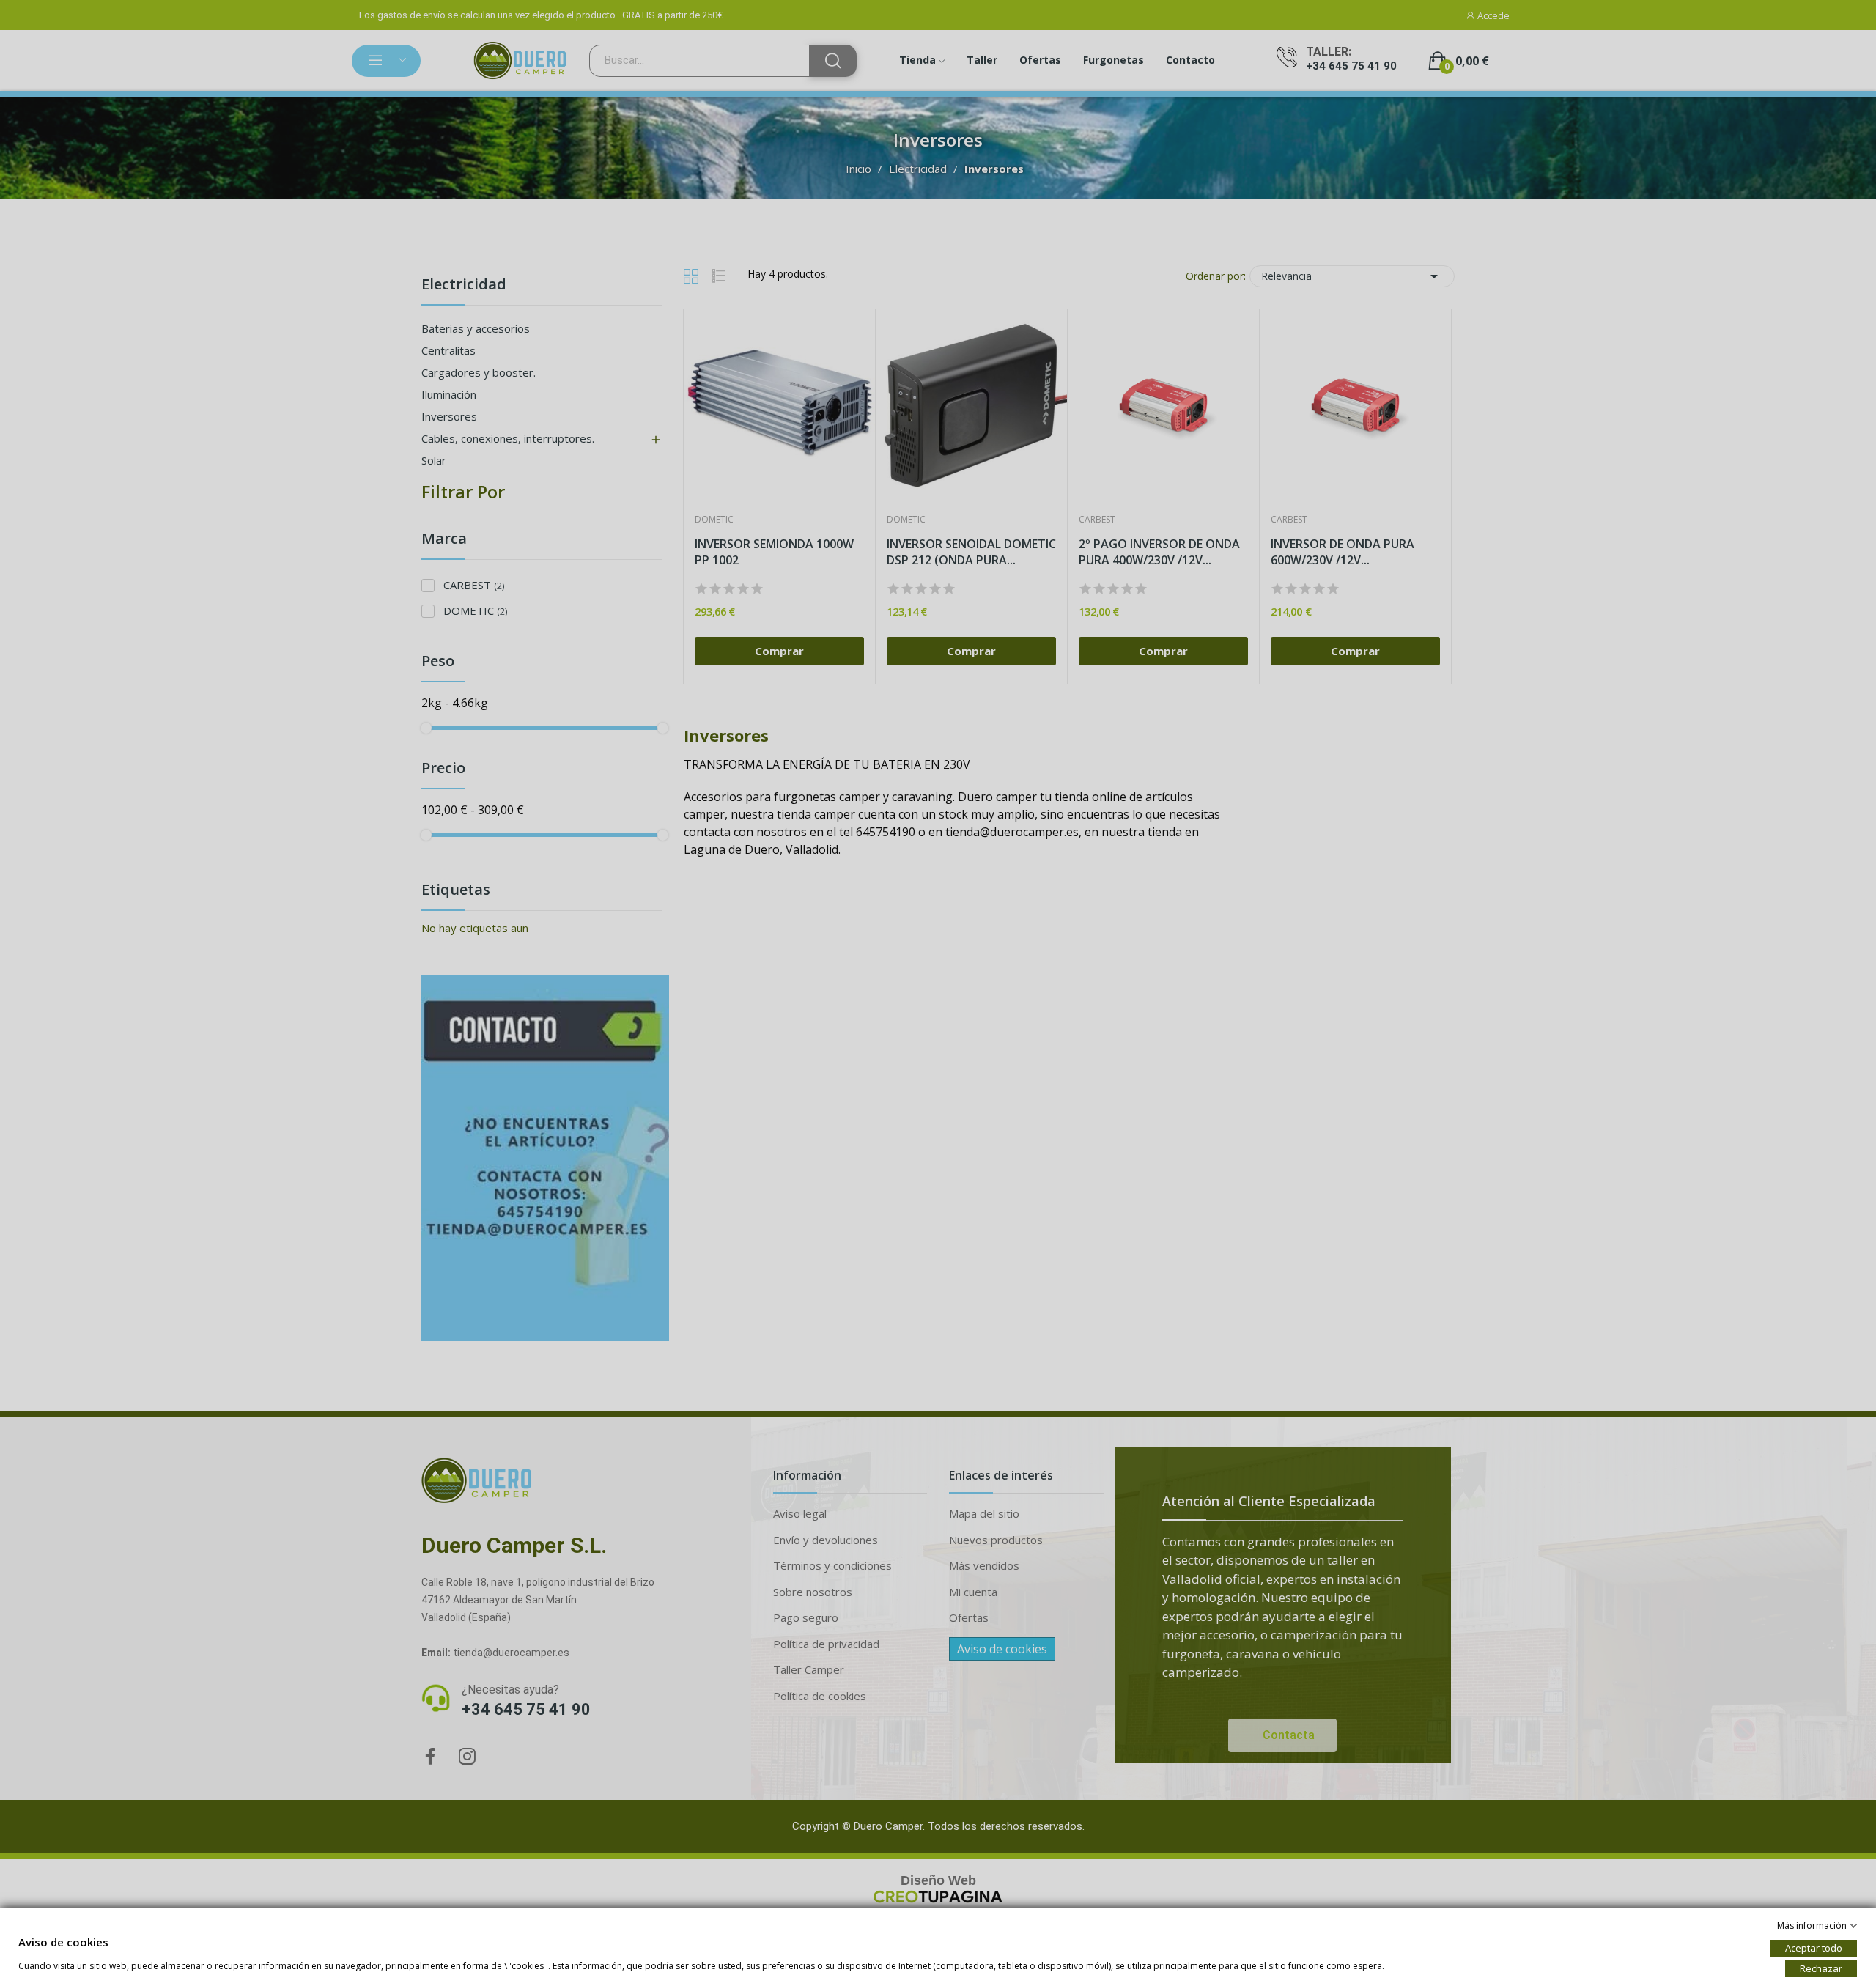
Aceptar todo (1814, 1948)
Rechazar (1821, 1968)
